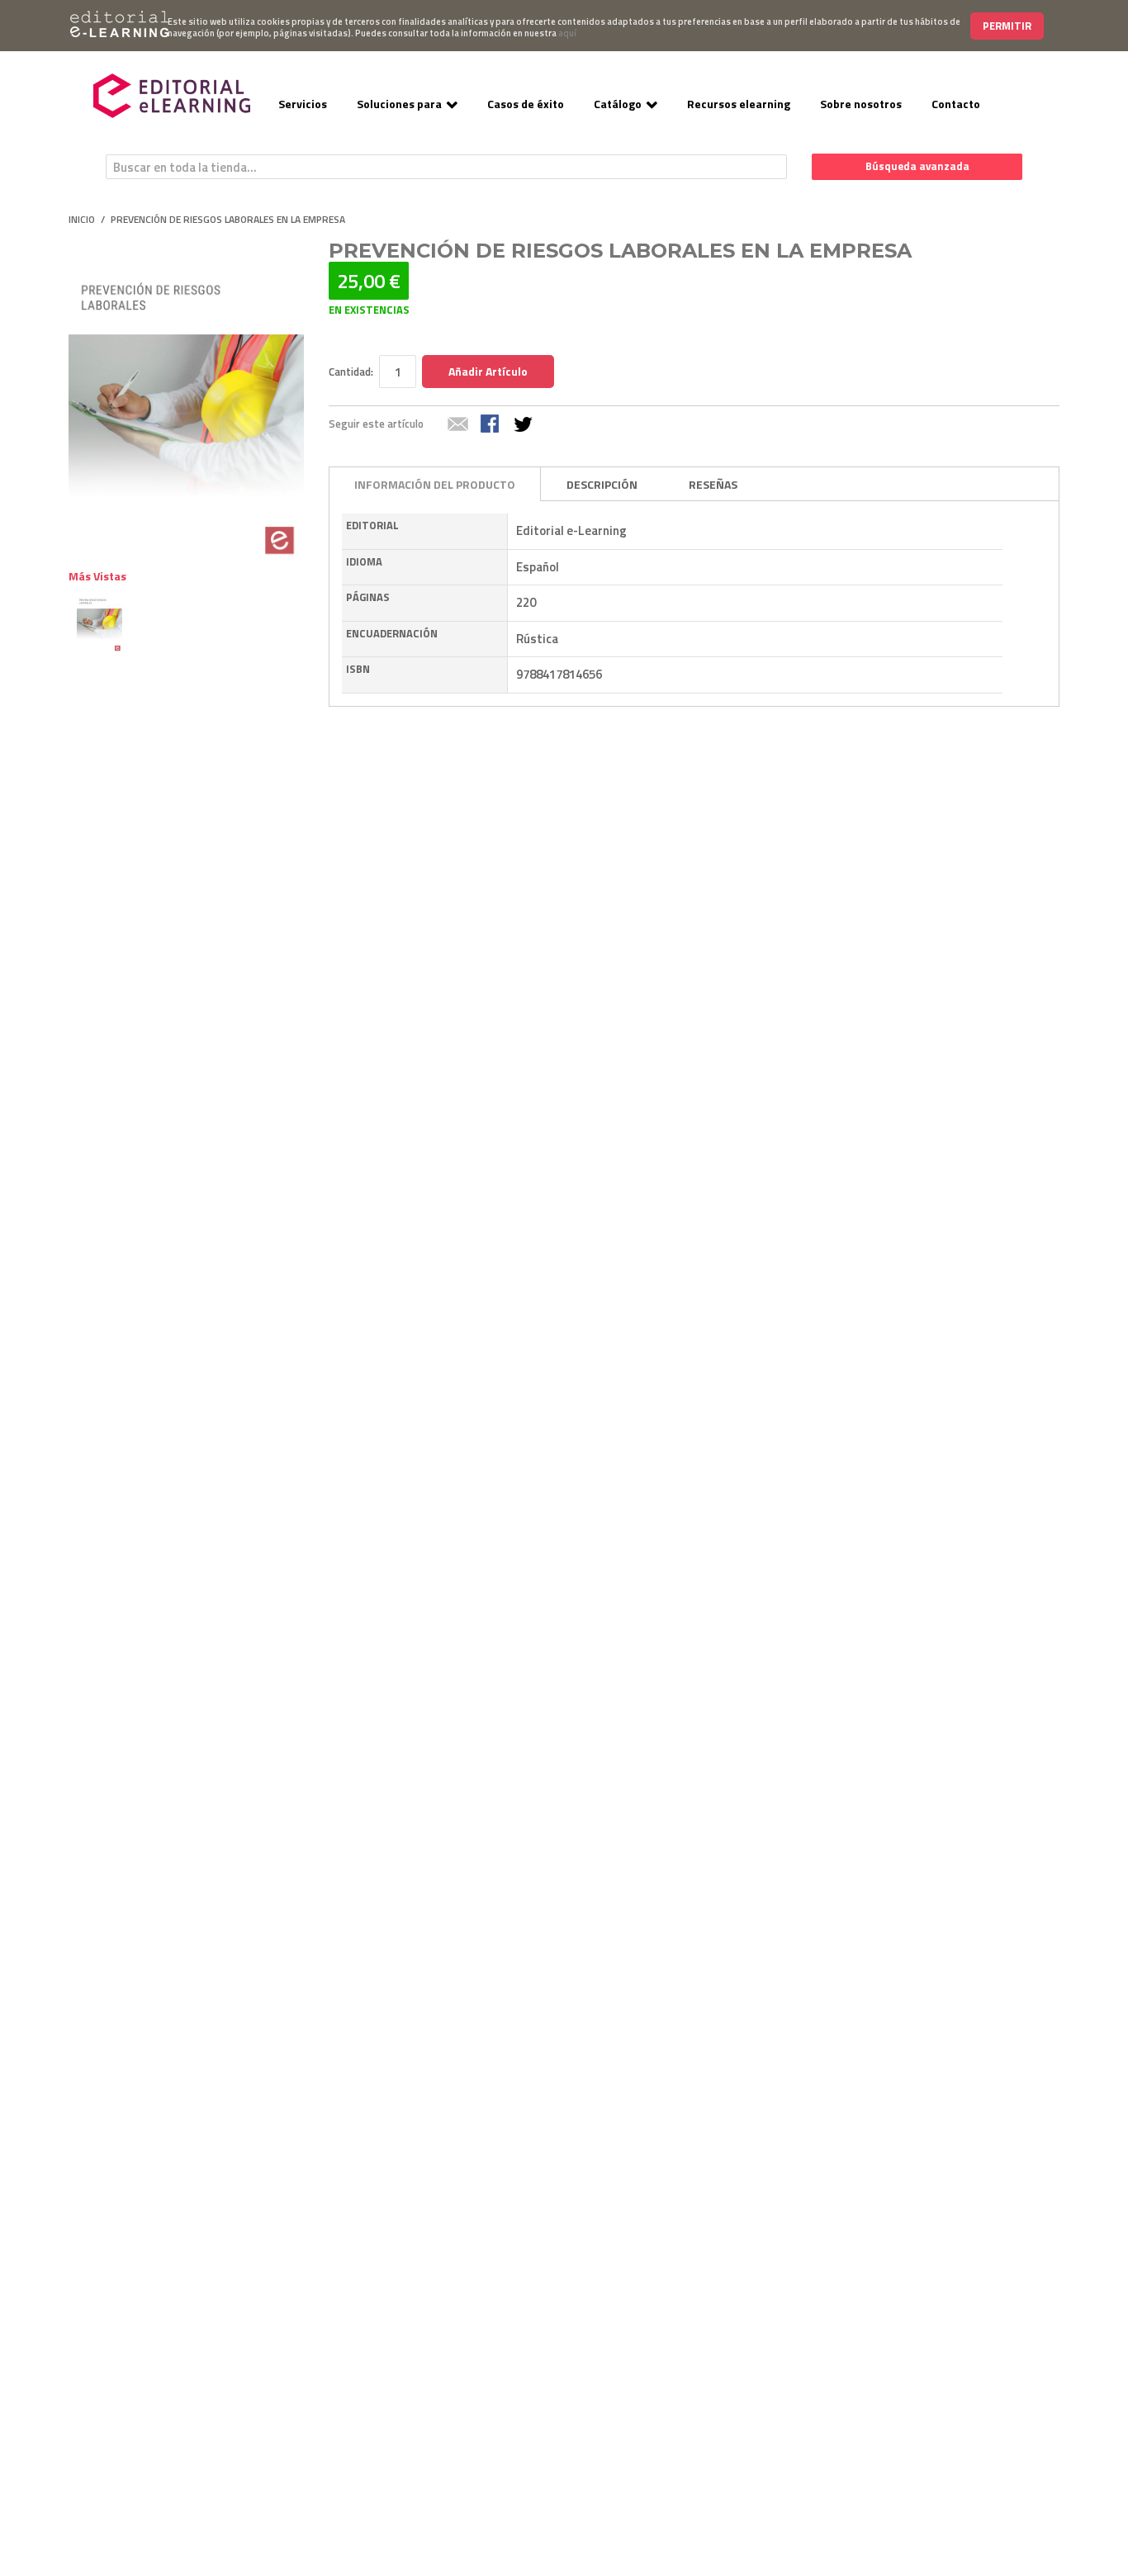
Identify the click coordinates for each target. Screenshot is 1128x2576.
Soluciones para (399, 104)
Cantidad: (351, 372)
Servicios (303, 104)
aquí (567, 33)
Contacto (956, 104)
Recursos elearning (739, 104)
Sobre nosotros (861, 104)
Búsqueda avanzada (917, 166)
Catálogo (618, 104)
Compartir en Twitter (524, 425)
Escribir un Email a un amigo (458, 425)
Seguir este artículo (376, 424)
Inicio (82, 220)
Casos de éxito (526, 104)
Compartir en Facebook (491, 425)
